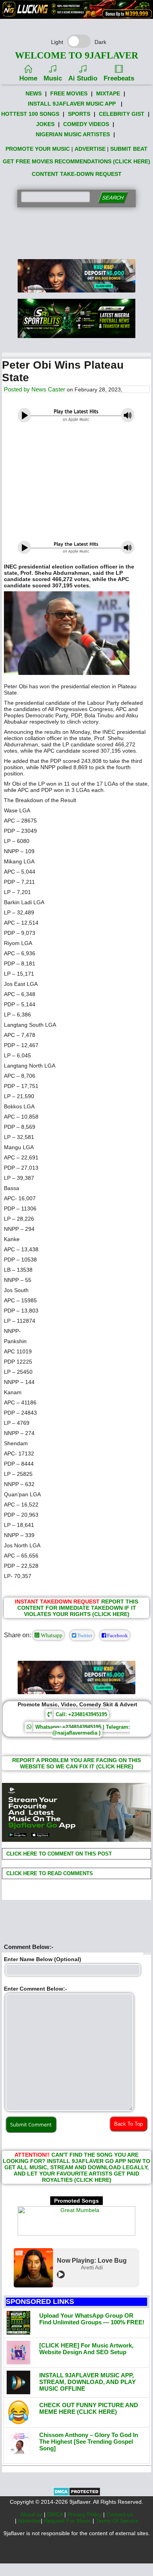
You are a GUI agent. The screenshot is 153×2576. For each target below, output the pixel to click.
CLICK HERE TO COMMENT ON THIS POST (58, 1854)
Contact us (120, 2514)
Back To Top (128, 2124)
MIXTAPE (108, 93)
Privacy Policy (85, 2514)
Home (28, 78)
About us (32, 2514)
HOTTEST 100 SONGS (30, 114)
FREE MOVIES (69, 93)
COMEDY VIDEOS (86, 124)
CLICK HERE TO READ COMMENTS (49, 1873)
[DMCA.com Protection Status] (77, 2494)
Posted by (18, 389)
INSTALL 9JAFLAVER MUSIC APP (72, 104)
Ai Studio (83, 78)
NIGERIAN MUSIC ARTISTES (73, 134)
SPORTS (79, 114)
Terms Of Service (117, 2521)
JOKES (45, 124)
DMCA (56, 2514)
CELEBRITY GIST (122, 114)
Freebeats (119, 78)
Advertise (29, 2521)
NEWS (34, 93)
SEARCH (113, 198)
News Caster (48, 389)
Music (53, 78)
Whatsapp (51, 1635)
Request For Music (68, 2521)
